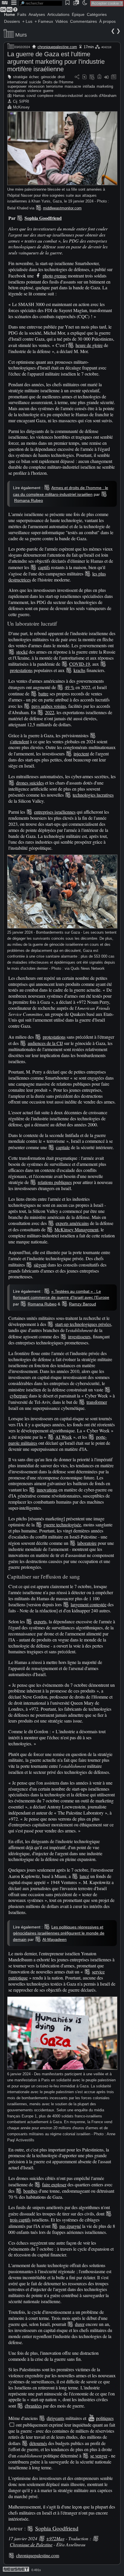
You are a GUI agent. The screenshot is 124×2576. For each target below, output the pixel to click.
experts (40, 1621)
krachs (79, 670)
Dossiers (12, 21)
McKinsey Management (76, 1229)
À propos (107, 21)
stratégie (20, 77)
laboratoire (87, 1543)
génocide (48, 77)
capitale (63, 1147)
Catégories (97, 14)
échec (34, 77)
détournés (38, 2443)
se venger (99, 2456)
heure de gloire (89, 345)
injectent (81, 754)
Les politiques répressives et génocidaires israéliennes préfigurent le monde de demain (59, 1933)
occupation (17, 91)
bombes (30, 2191)
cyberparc (19, 1396)
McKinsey (21, 107)
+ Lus (27, 21)
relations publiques (55, 1182)
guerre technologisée (62, 1525)
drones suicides (30, 783)
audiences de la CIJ (45, 1043)
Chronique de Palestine (31, 2544)
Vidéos (62, 21)
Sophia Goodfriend (43, 218)
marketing (105, 86)
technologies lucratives (93, 795)
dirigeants (56, 2418)
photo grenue (55, 276)
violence (34, 91)
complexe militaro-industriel (60, 96)
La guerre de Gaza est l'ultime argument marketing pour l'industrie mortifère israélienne (56, 62)
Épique (78, 14)
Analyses (37, 14)
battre (43, 694)
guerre (48, 91)
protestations (21, 670)
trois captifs (20, 2220)
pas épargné (70, 2226)
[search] (41, 3)
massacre (73, 86)
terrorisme (55, 86)
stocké (22, 652)
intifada (89, 86)
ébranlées (33, 2406)
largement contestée (89, 1604)
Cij (15, 101)
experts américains (72, 1223)
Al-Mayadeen (55, 1939)
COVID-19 (80, 664)
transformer (97, 1402)
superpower (17, 86)
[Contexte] (92, 77)
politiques (105, 2418)
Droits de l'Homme (58, 82)
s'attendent (19, 741)
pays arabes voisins (49, 706)
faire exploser (54, 2184)
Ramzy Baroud (82, 1304)
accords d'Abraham (100, 96)
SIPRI (24, 101)
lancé (84, 1876)
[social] (77, 77)
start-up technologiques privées (83, 1324)
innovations (47, 1490)
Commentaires (83, 21)
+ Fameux (44, 21)
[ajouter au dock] (106, 77)
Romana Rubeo (29, 500)
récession (36, 86)
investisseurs (79, 1336)
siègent (40, 1265)
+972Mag (55, 2538)
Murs (21, 35)
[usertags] (84, 77)
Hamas (19, 96)
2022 (50, 712)
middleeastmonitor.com (62, 208)
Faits (22, 14)
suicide (35, 82)
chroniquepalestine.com (57, 47)
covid (31, 96)
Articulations (58, 14)
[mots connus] (99, 77)
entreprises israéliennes (55, 812)
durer (80, 2324)
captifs (44, 567)
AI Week (64, 1437)
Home (10, 14)
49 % (70, 687)
